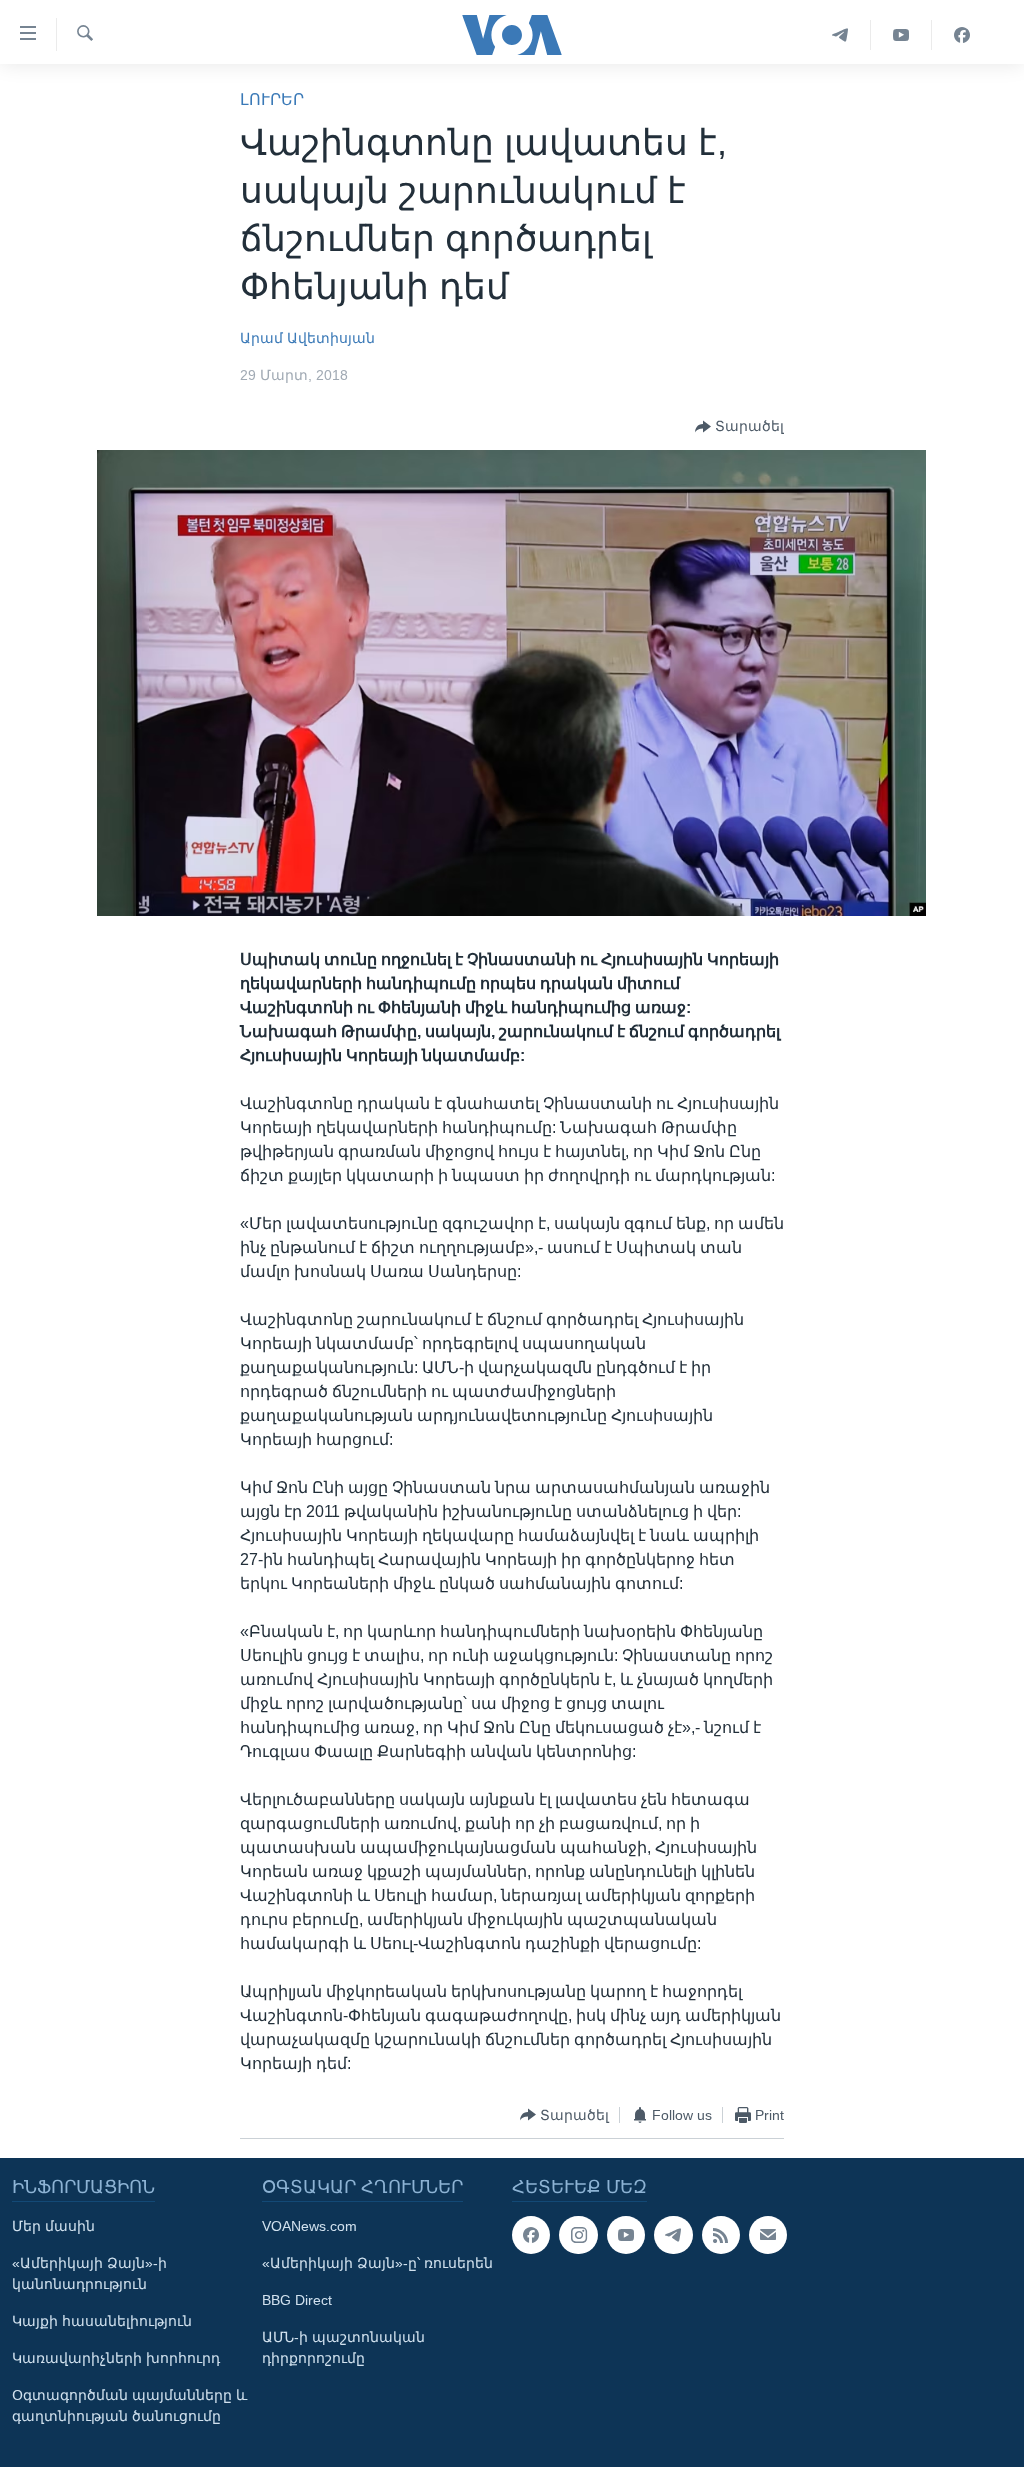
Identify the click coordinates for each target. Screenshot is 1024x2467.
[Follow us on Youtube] (626, 2235)
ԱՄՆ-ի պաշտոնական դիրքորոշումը (343, 2347)
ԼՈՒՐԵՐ (272, 99)
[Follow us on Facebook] (531, 2235)
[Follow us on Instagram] (578, 2235)
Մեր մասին (53, 2226)
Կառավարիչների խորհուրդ (116, 2358)
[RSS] (721, 2235)
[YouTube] (901, 35)
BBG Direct (297, 2300)
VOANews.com (309, 2226)
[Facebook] (962, 35)
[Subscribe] (768, 2235)
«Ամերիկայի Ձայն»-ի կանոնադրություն (89, 2273)
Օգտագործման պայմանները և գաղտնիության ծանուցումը (129, 2405)
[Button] (739, 427)
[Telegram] (840, 35)
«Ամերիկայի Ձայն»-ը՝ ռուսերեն (377, 2263)
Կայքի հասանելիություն (102, 2321)
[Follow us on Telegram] (673, 2235)
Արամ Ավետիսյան (307, 338)
